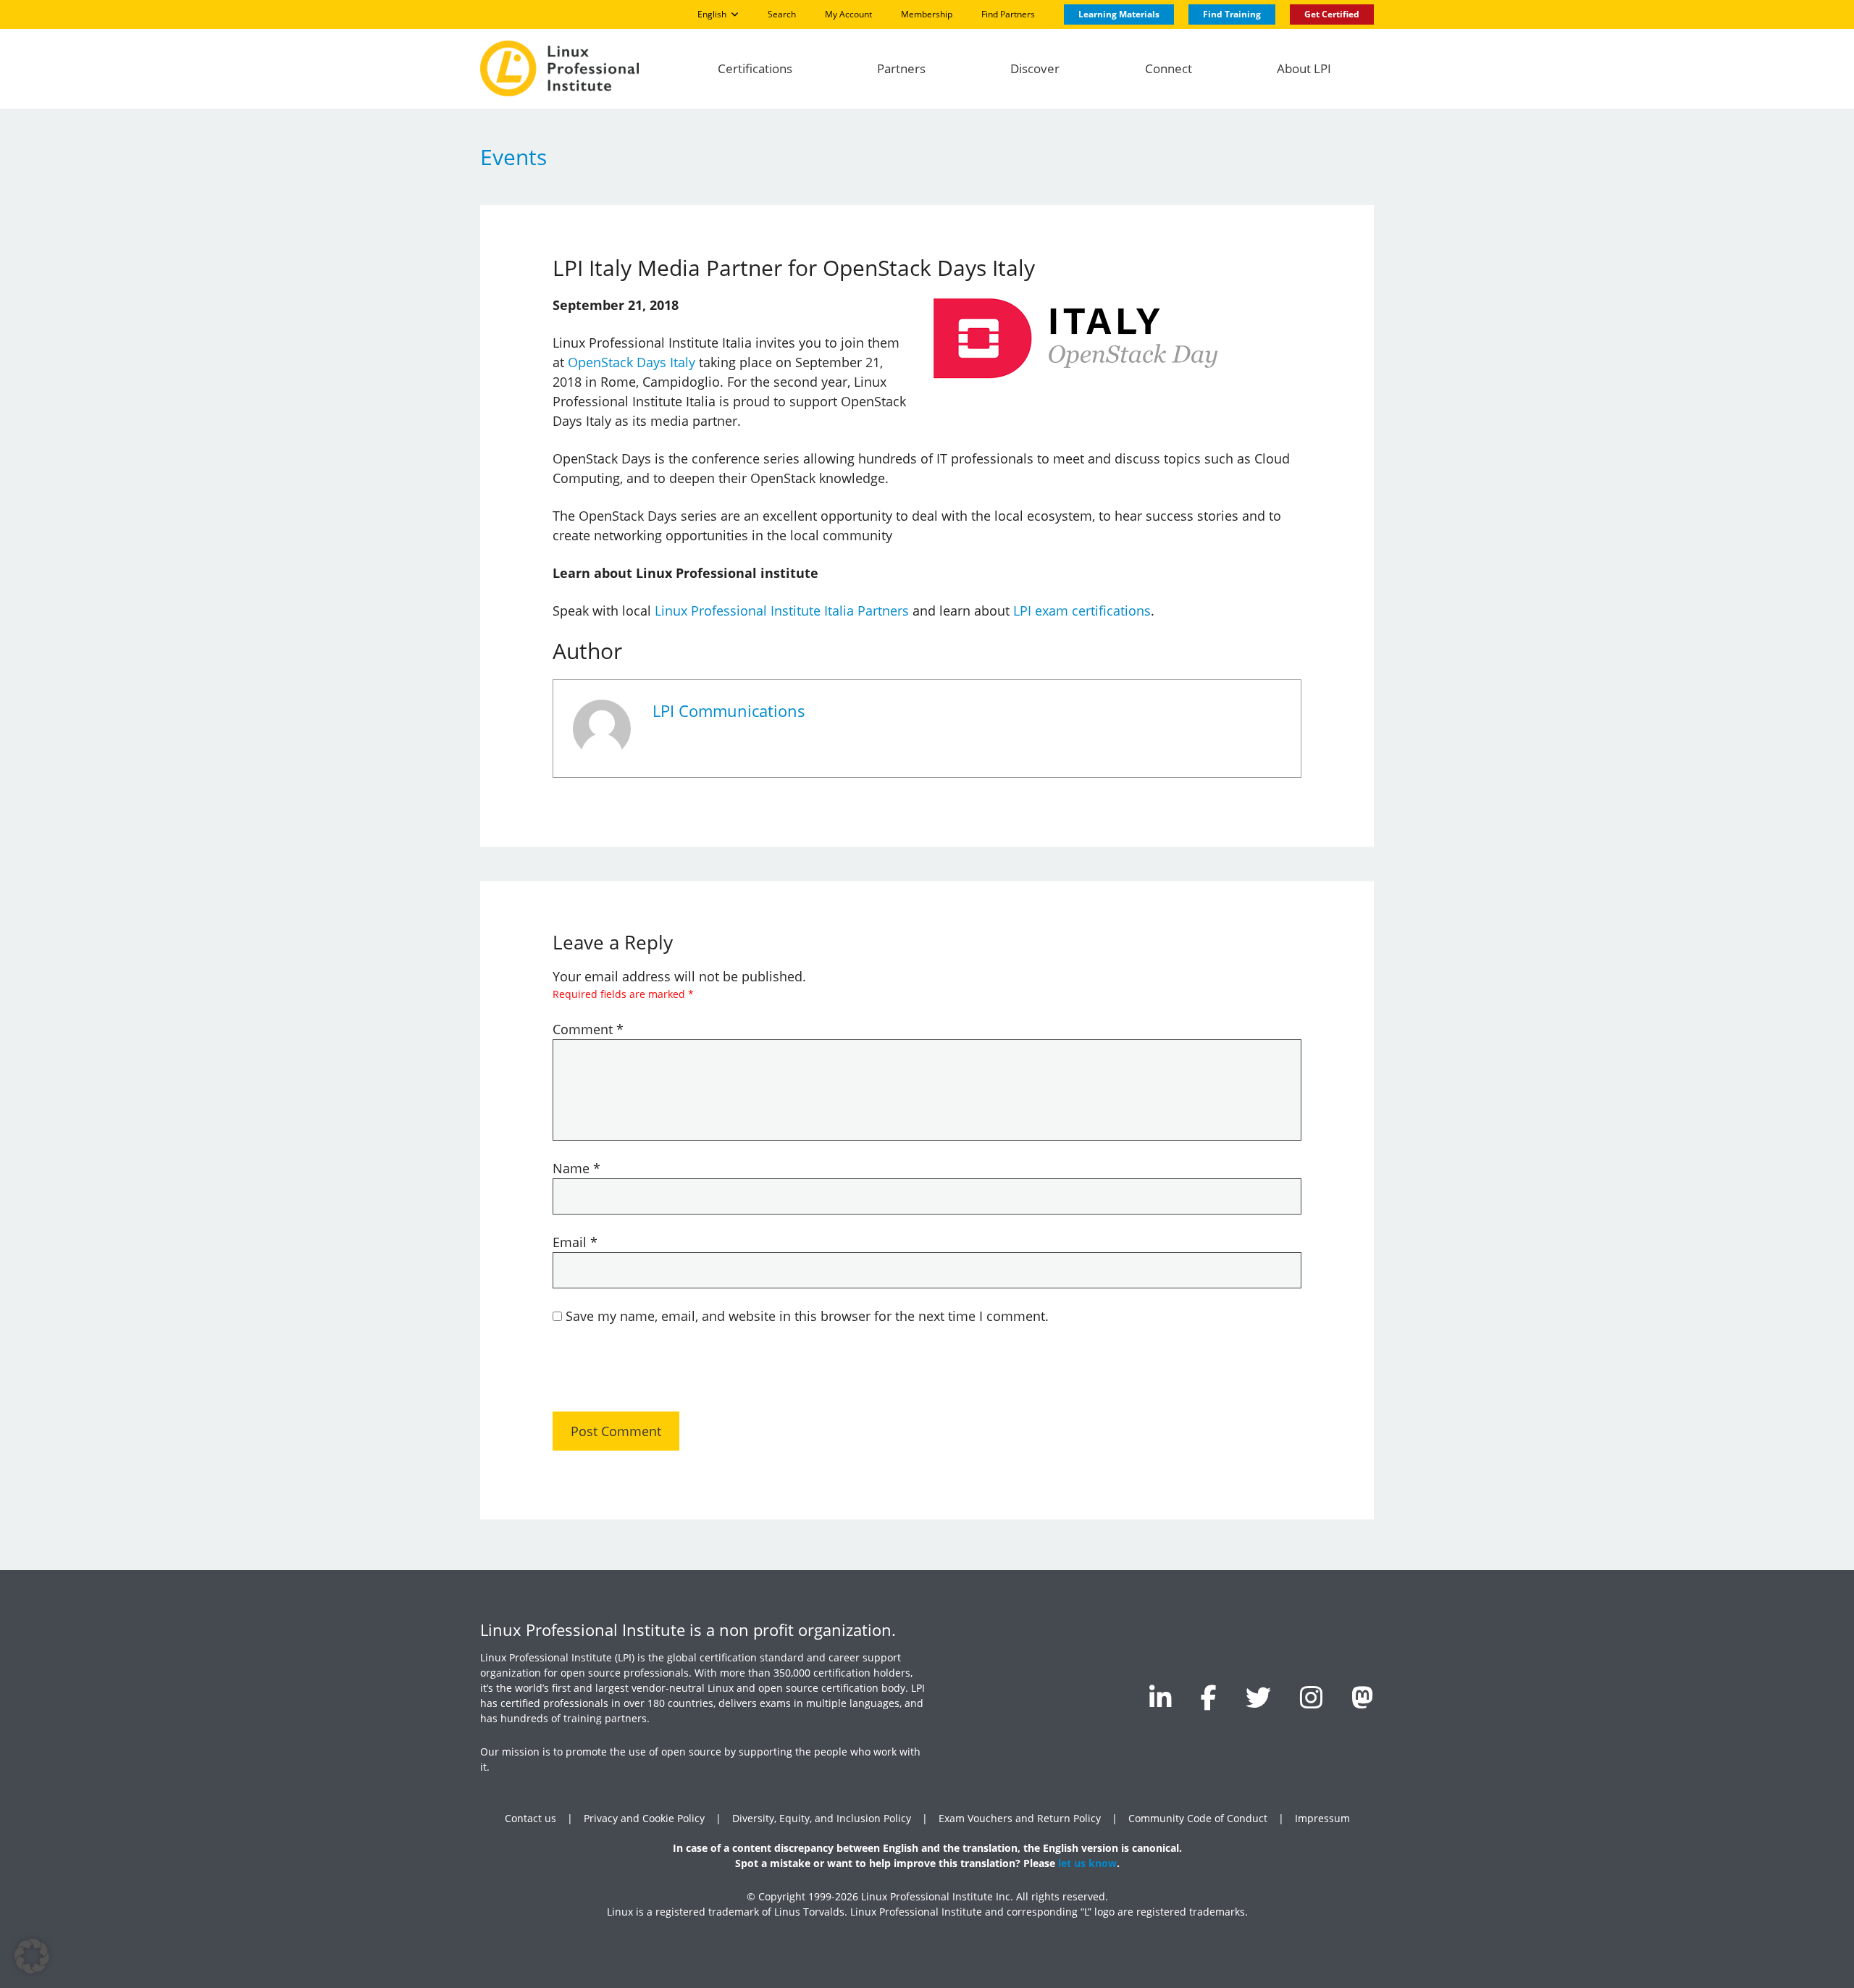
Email (575, 1242)
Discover (1035, 68)
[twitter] (1258, 1697)
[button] (32, 1956)
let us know (1087, 1863)
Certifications (755, 68)
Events (513, 157)
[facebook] (1209, 1697)
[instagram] (1311, 1697)
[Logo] (559, 68)
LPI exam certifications (1082, 611)
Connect (1169, 68)
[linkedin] (1161, 1697)
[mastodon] (1363, 1697)
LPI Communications (729, 711)
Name (576, 1168)
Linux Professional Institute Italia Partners (782, 611)
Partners (901, 68)
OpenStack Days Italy (632, 362)
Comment (588, 1029)
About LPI (1304, 68)
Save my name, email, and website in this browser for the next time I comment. (807, 1316)
